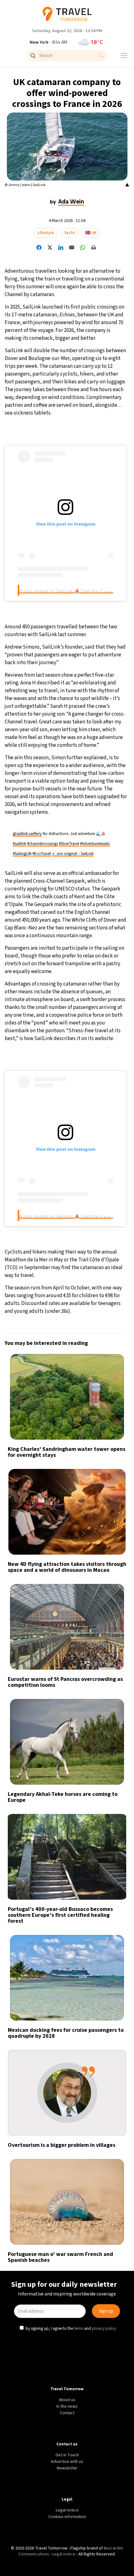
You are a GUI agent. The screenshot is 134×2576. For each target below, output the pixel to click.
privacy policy (105, 1341)
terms (79, 1341)
